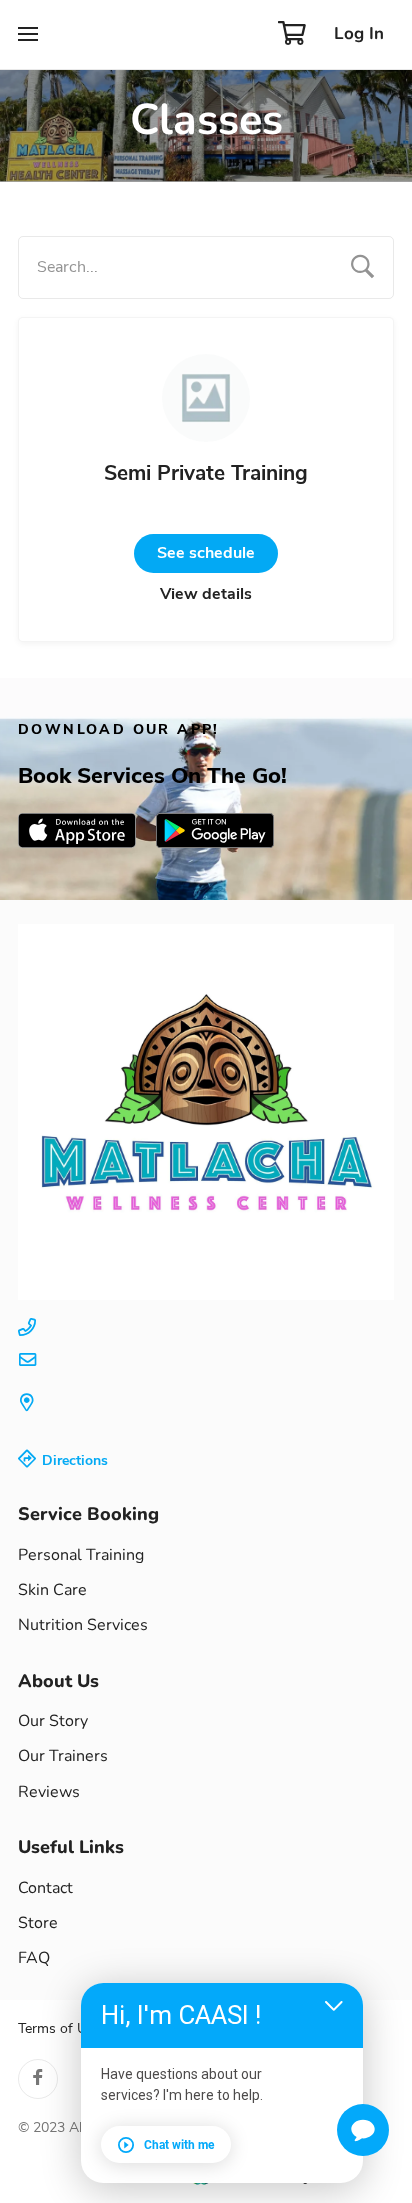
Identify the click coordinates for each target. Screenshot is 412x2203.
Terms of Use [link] (59, 2028)
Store (38, 1923)
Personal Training (81, 1555)
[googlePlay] (215, 830)
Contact (45, 1888)
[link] (77, 830)
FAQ (34, 1958)
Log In (359, 33)
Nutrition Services (83, 1625)
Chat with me (179, 2145)
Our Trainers (63, 1756)
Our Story (53, 1721)
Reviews (49, 1792)
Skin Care (54, 1590)
